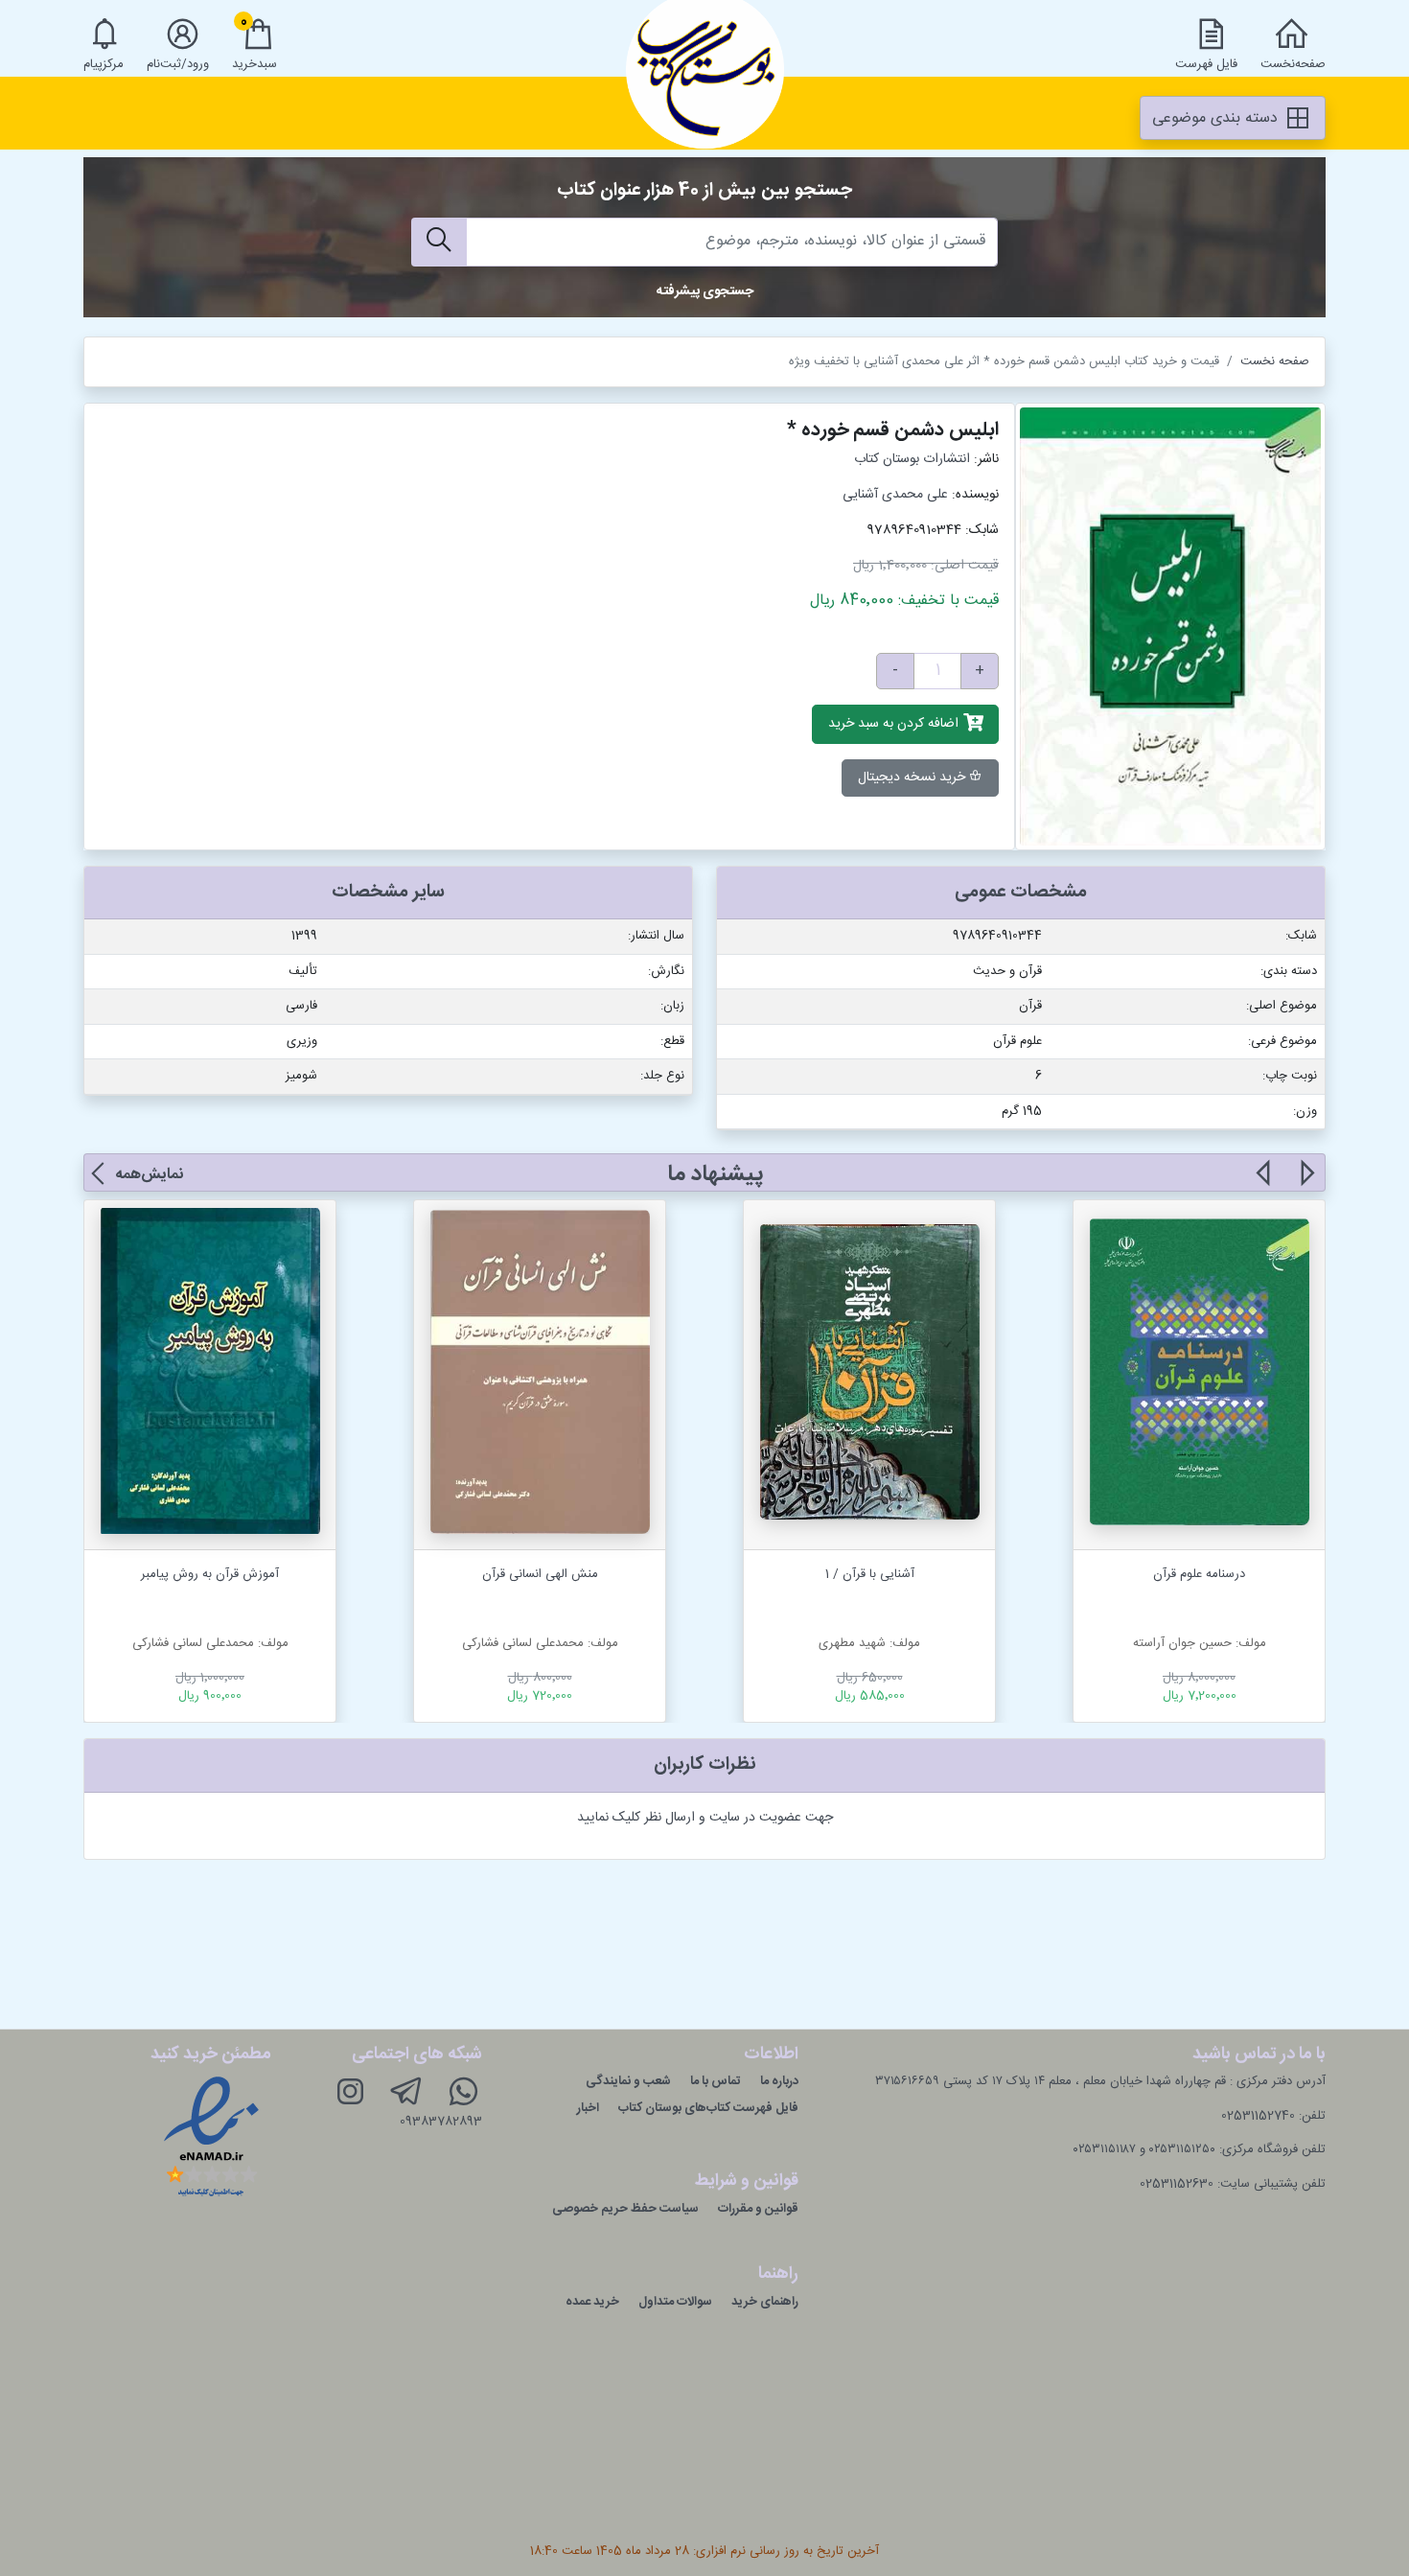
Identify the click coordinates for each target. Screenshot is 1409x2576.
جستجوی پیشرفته (705, 291)
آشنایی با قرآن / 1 (870, 1574)
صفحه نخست (1275, 361)
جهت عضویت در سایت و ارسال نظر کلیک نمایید (705, 1818)
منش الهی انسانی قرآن (540, 1574)
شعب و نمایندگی (628, 2081)
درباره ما (779, 2081)
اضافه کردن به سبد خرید (895, 725)
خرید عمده (592, 2302)
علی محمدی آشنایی (895, 495)
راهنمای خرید (765, 2302)
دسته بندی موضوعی (1217, 118)
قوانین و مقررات (758, 2209)
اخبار (588, 2108)
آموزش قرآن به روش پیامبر (210, 1574)
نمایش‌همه (149, 1175)
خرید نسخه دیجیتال (913, 777)
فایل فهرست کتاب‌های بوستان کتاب (708, 2108)
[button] (1306, 1184)
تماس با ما (716, 2081)
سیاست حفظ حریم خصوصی (625, 2209)
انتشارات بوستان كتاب (912, 459)
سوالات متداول (675, 2302)
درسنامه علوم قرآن (1199, 1574)
